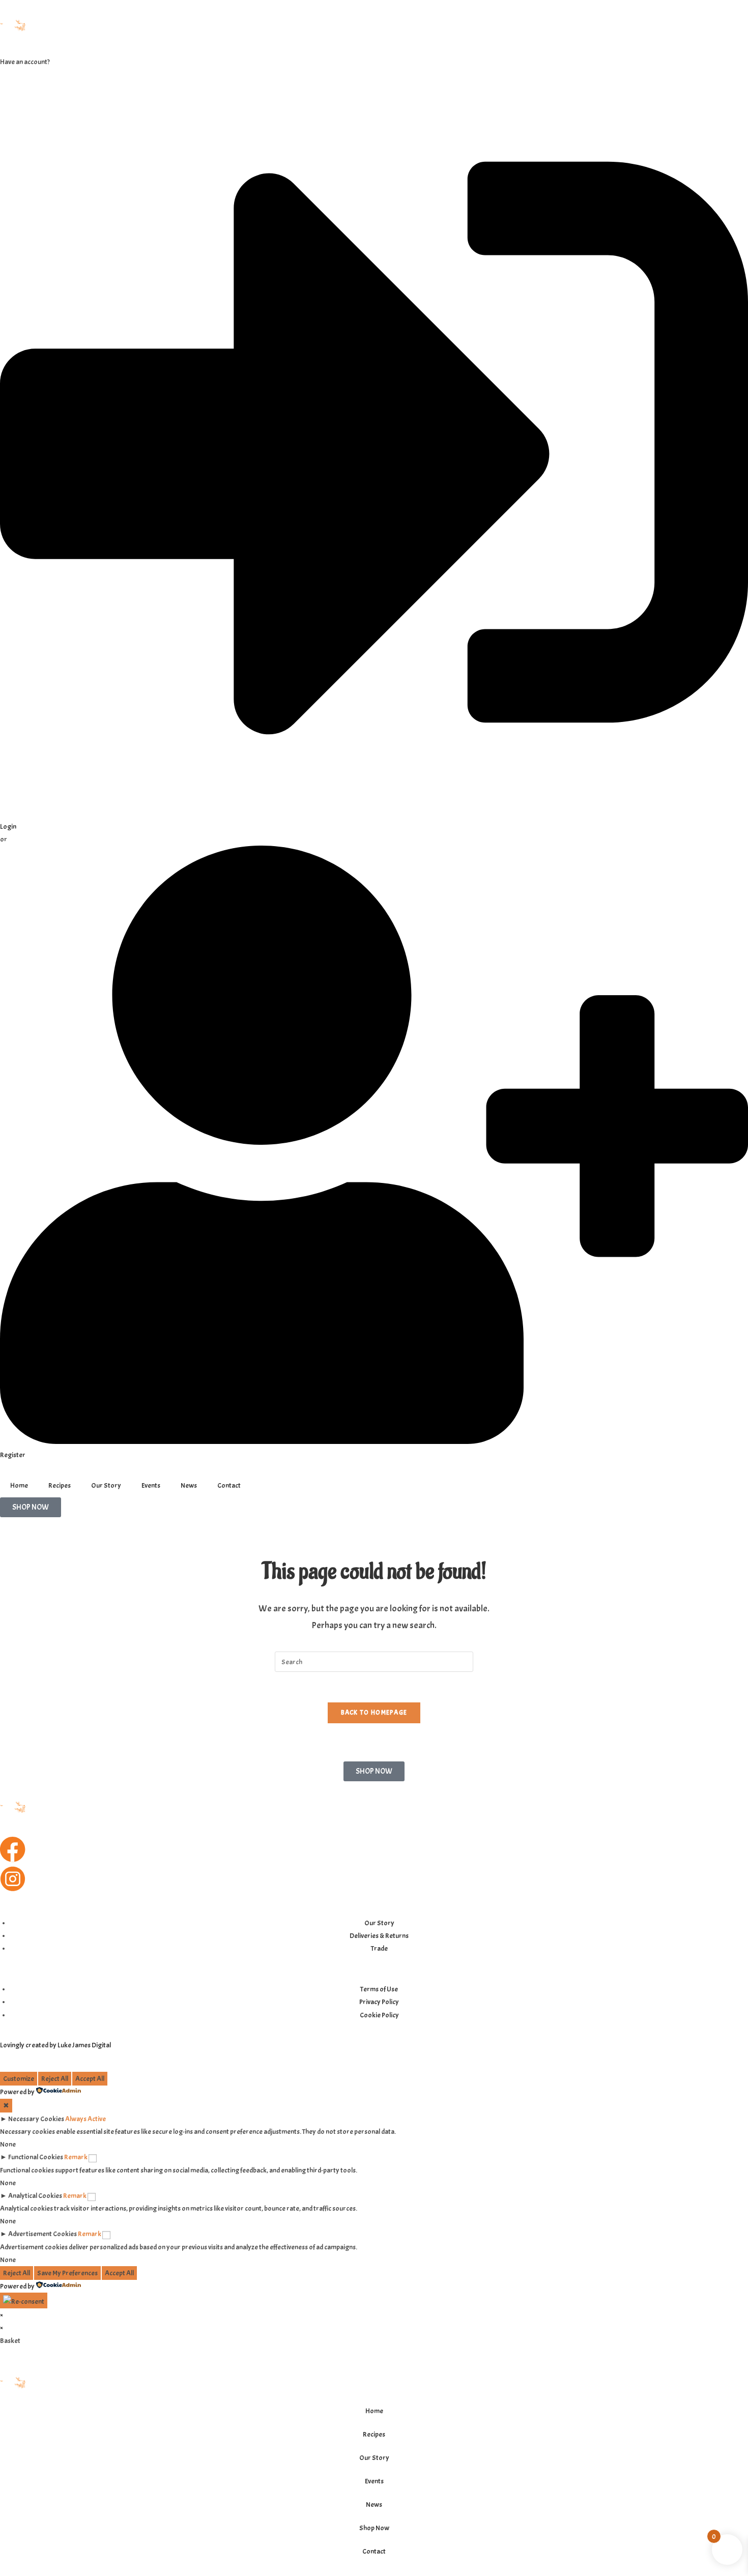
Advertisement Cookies (42, 2234)
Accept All (90, 2079)
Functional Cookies (36, 2157)
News (189, 1485)
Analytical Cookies (35, 2196)
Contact (229, 1485)
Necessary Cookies (36, 2119)
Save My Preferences (67, 2273)
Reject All (55, 2079)
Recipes (60, 1485)
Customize (19, 2079)
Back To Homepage (374, 1713)
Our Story (106, 1485)
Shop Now (374, 2528)
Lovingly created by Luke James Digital (55, 2045)
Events (151, 1485)
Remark (76, 2157)
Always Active (85, 2119)
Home (19, 1485)
